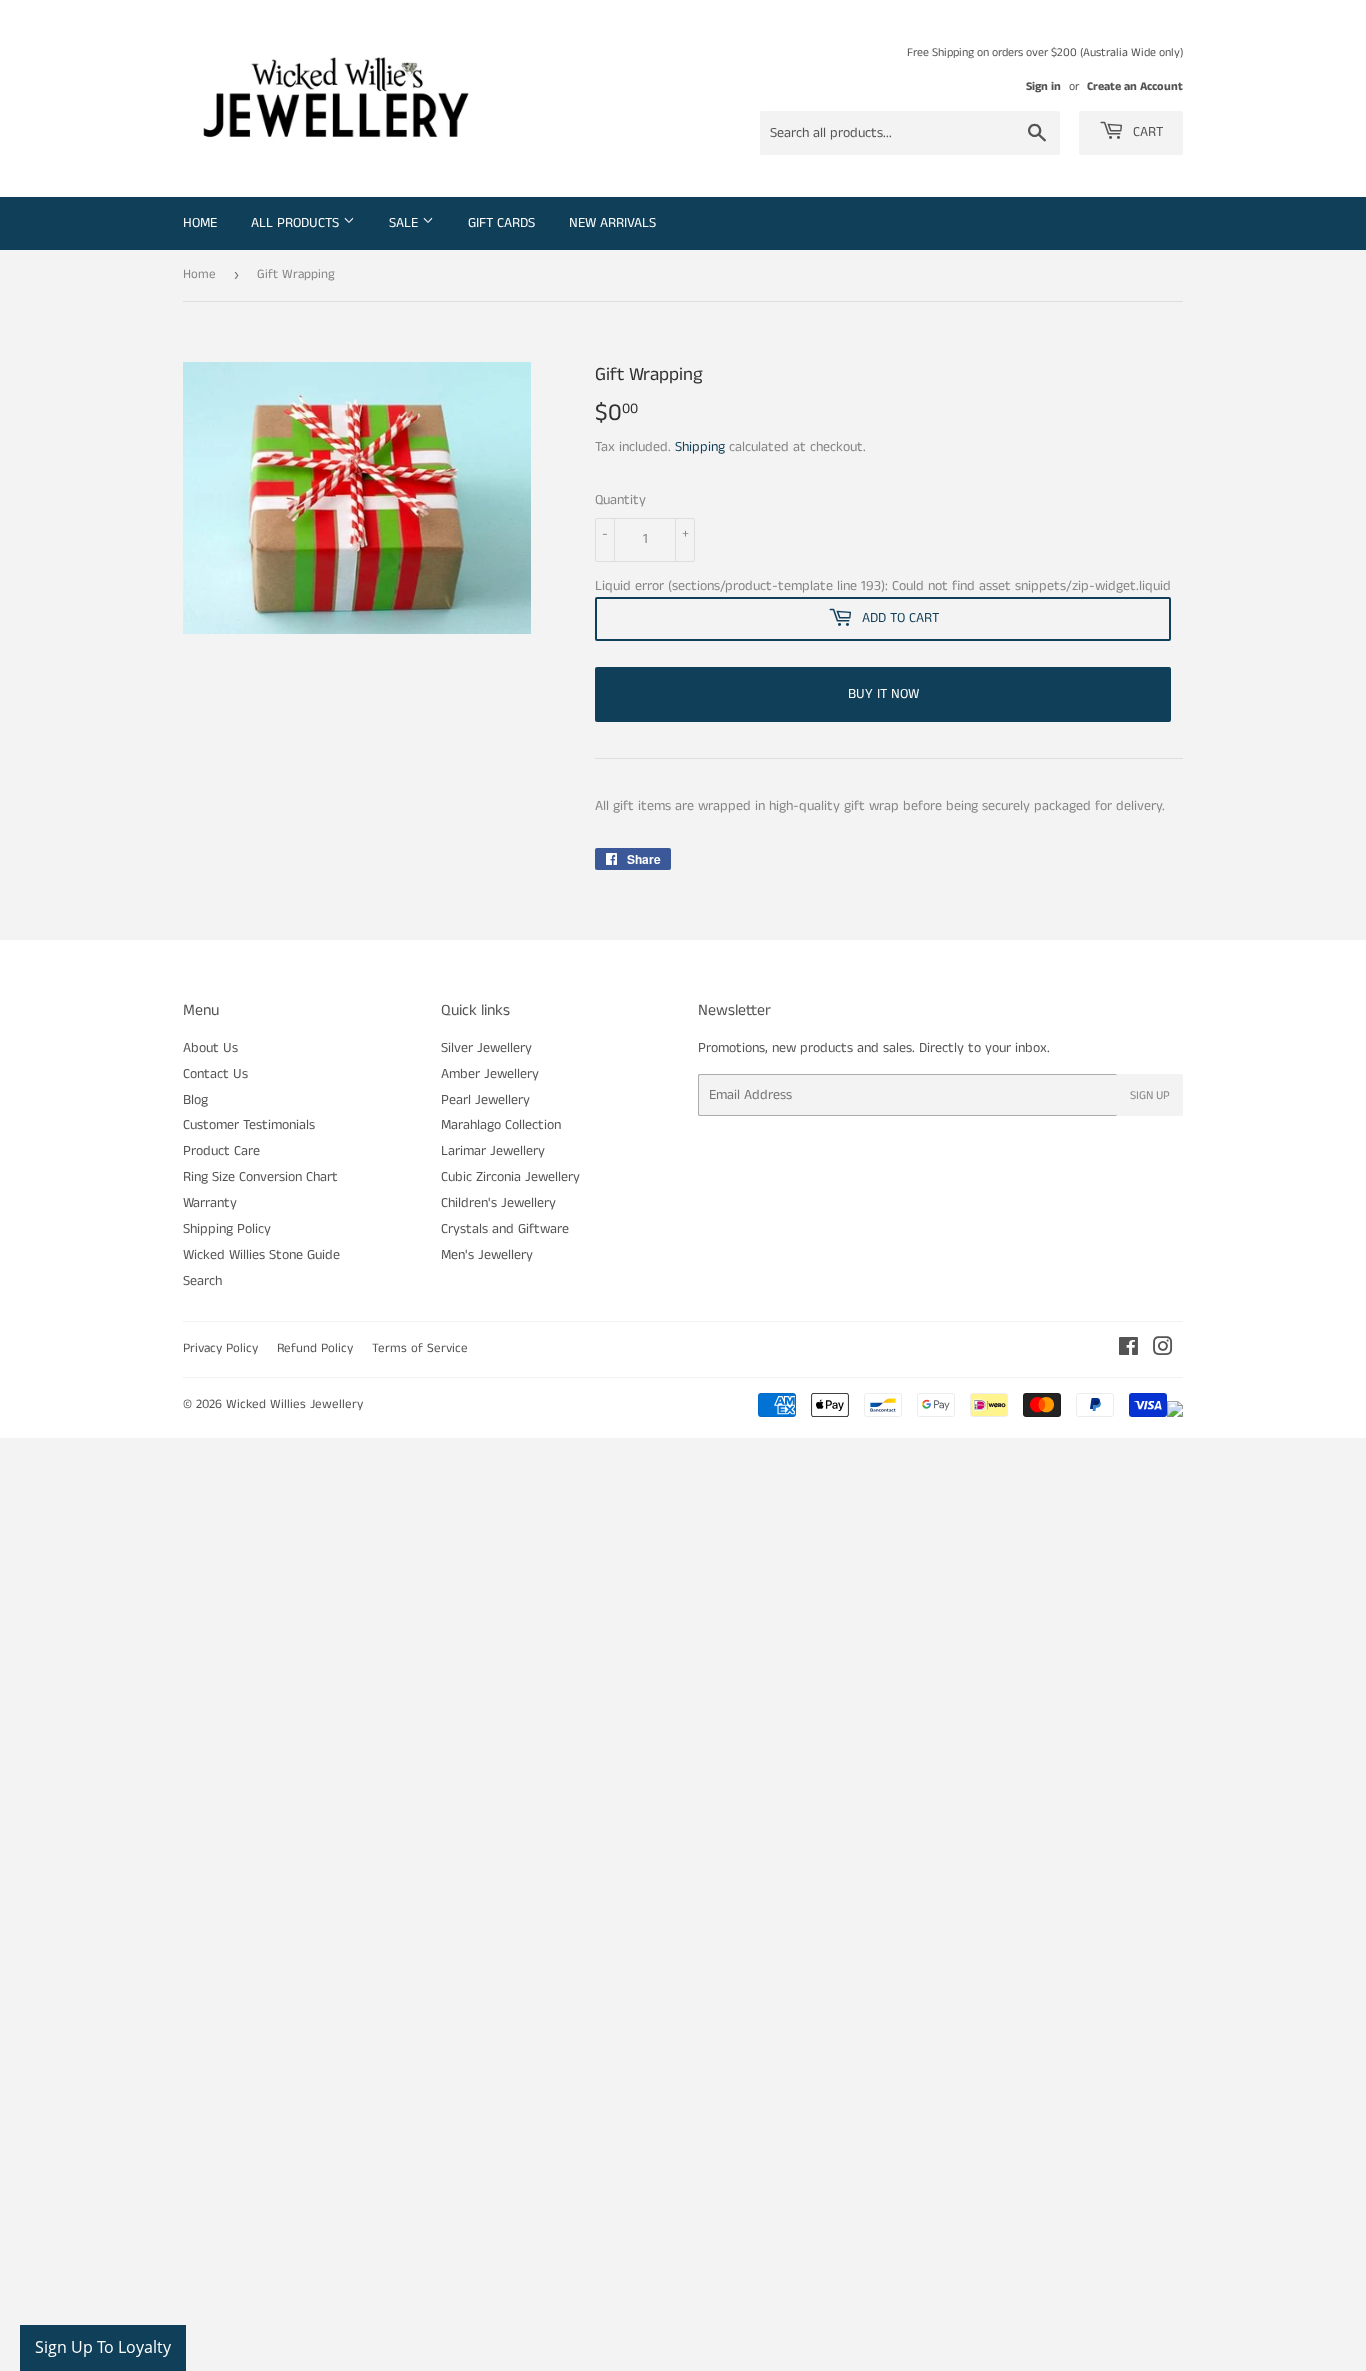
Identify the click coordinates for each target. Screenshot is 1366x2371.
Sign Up (1150, 1095)
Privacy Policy (220, 1348)
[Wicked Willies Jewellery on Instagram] (1163, 1350)
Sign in (1043, 86)
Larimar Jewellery (493, 1151)
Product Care (221, 1151)
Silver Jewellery (486, 1048)
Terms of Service (420, 1348)
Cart (1146, 132)
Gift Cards (501, 223)
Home (200, 223)
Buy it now (883, 694)
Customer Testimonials (249, 1125)
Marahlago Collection (501, 1125)
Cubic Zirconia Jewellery (510, 1177)
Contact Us (215, 1074)
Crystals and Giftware (505, 1229)
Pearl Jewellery (485, 1100)
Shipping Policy (227, 1229)
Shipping (700, 447)
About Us (210, 1048)
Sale (405, 223)
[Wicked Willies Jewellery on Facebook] (1128, 1350)
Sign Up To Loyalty (103, 2347)
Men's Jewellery (487, 1255)
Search (202, 1281)
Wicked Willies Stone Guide (261, 1255)
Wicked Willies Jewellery (294, 1404)
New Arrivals (612, 223)
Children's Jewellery (498, 1203)
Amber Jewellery (490, 1074)
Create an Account (1135, 86)
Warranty (210, 1203)
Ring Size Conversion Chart (260, 1177)
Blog (195, 1100)
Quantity (620, 500)
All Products (297, 223)
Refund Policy (315, 1348)
